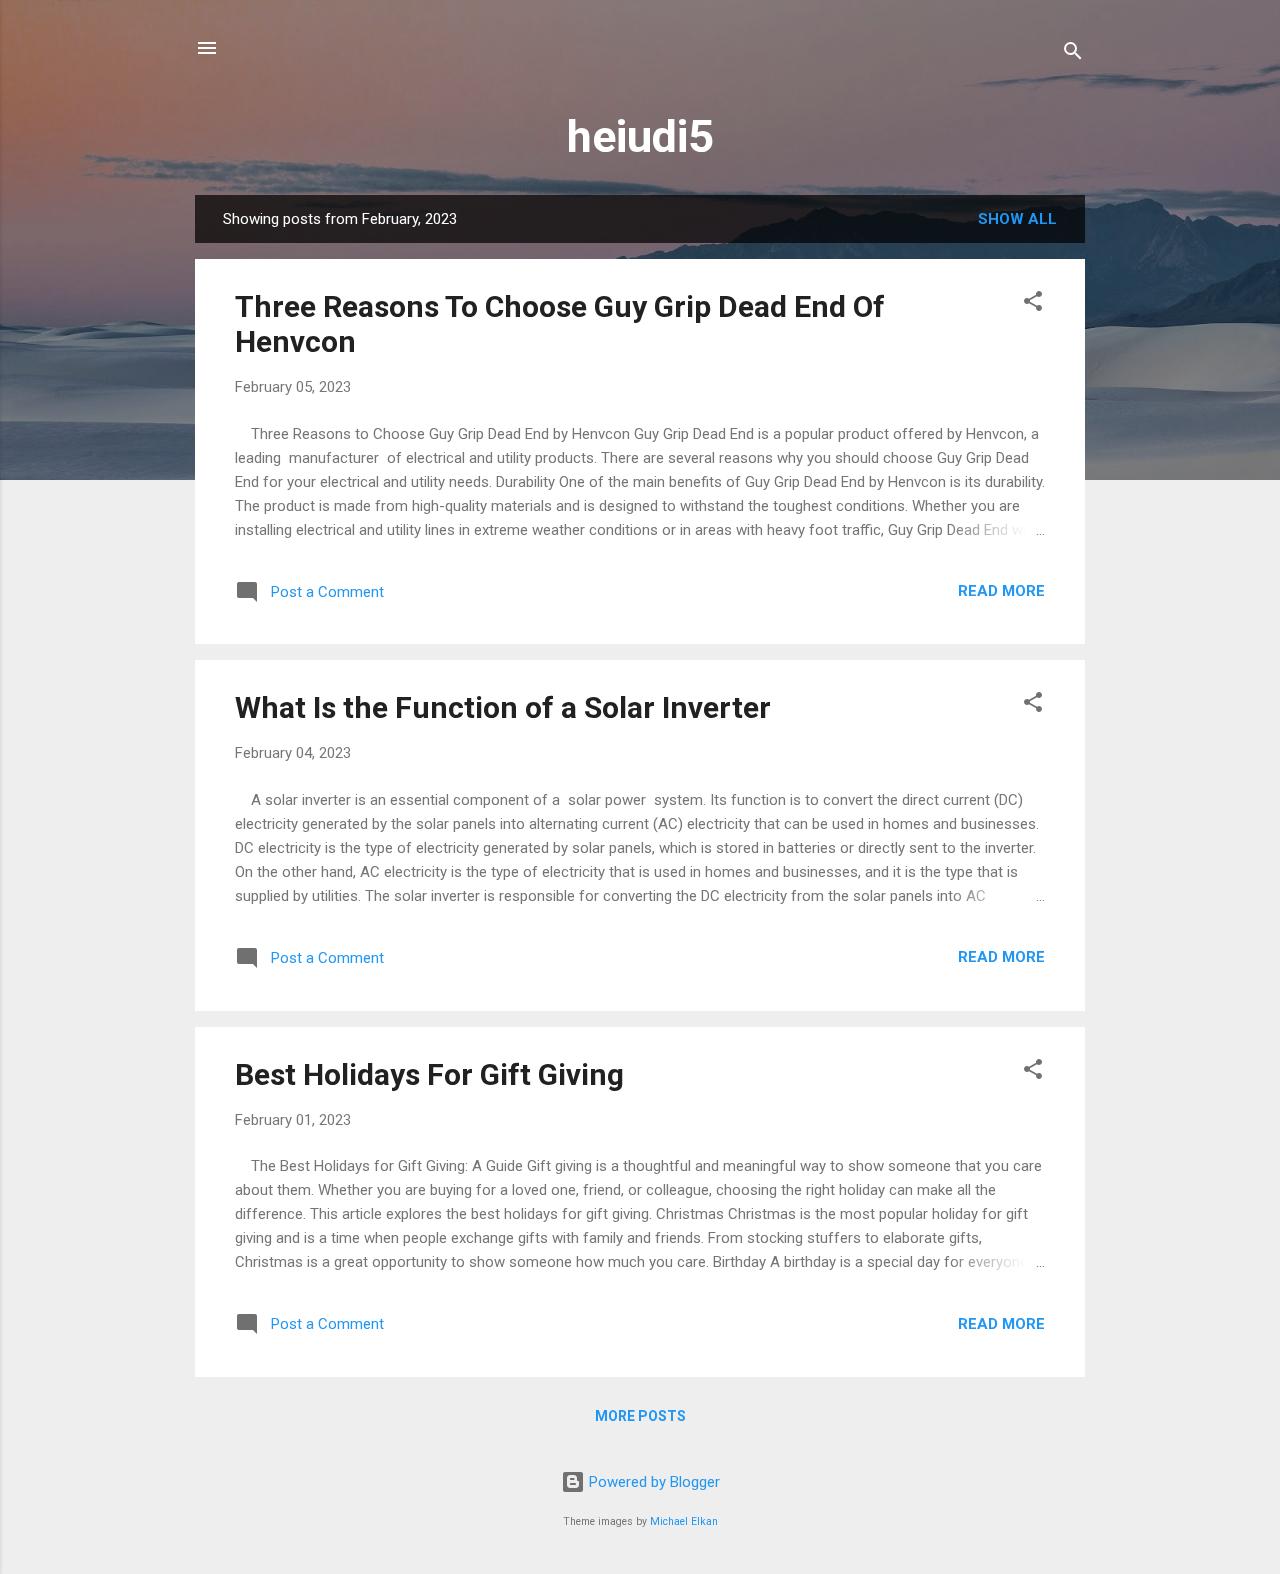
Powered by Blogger (652, 1482)
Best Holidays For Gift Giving (429, 1074)
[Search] (1073, 54)
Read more (1001, 591)
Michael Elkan (684, 1521)
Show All (1017, 219)
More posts (640, 1416)
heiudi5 (640, 136)
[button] (1033, 304)
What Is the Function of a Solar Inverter (503, 707)
